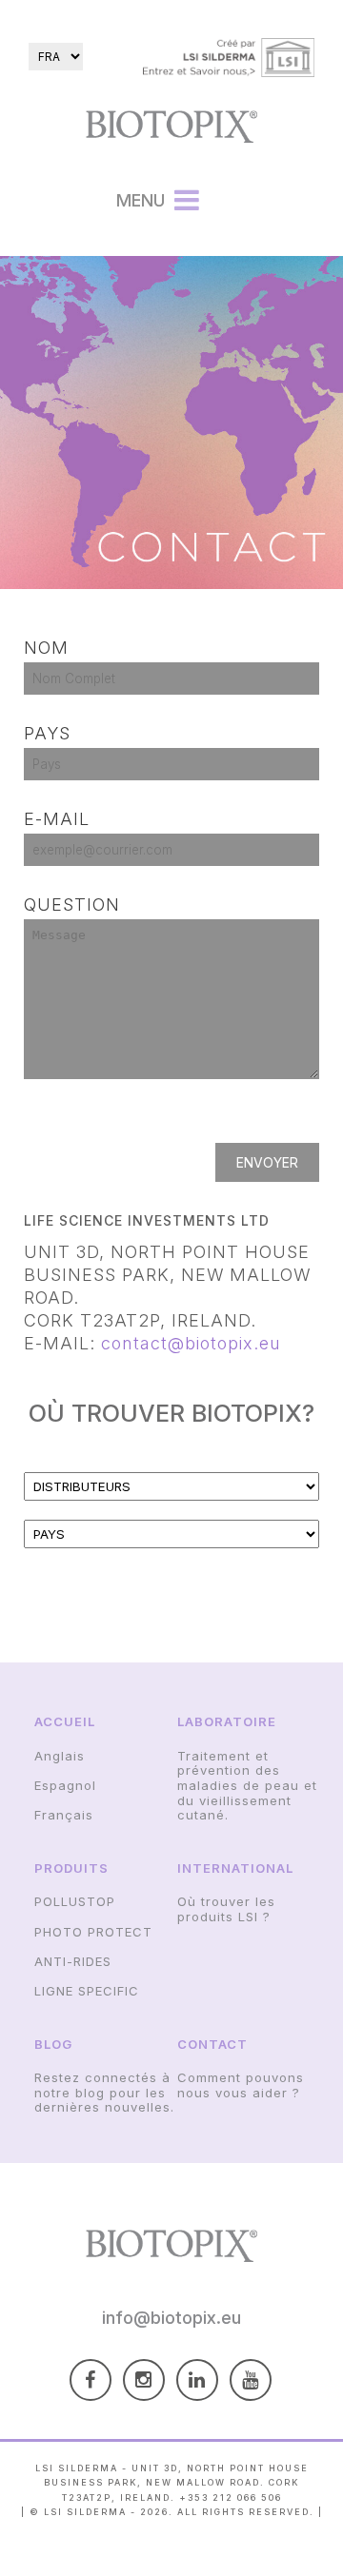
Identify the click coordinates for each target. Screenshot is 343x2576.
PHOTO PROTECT (93, 1932)
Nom (46, 648)
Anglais (60, 1756)
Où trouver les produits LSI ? (226, 1909)
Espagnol (65, 1785)
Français (64, 1815)
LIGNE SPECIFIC (87, 1991)
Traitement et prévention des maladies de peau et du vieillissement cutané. (247, 1785)
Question (72, 905)
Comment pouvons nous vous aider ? (241, 2085)
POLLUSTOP (75, 1901)
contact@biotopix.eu (191, 1343)
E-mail (57, 819)
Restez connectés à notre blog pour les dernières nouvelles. (104, 2092)
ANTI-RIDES (73, 1961)
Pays (47, 733)
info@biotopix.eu (171, 2318)
